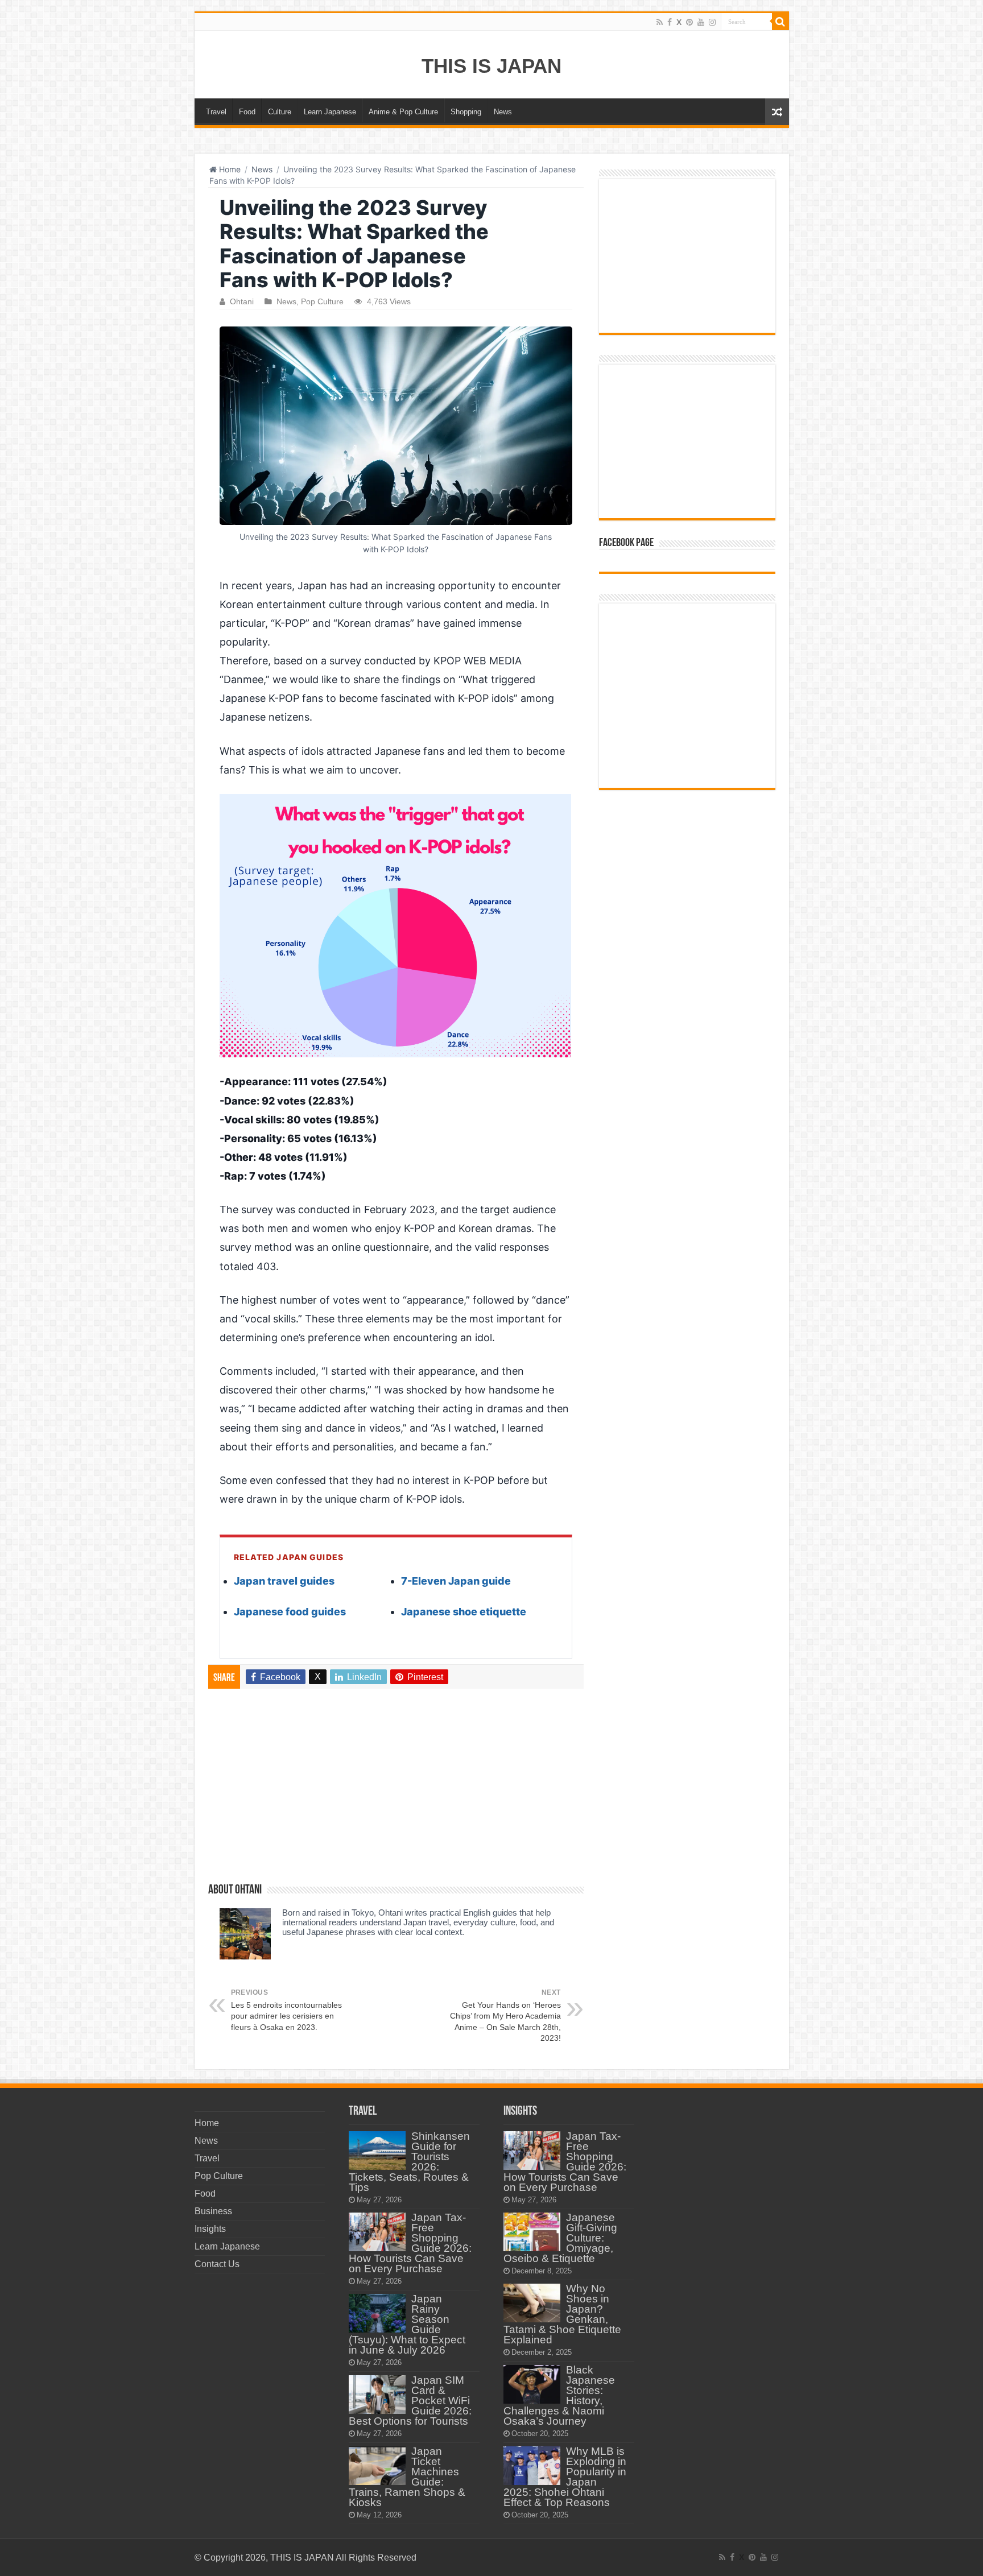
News (503, 112)
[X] (679, 22)
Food (247, 112)
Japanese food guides (290, 1612)
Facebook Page (626, 543)
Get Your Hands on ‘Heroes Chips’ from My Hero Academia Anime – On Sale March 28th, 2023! (505, 2016)
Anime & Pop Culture (403, 112)
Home (229, 169)
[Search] (780, 22)
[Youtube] (701, 22)
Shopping (466, 112)
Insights (210, 2229)
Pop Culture (322, 302)
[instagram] (712, 22)
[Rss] (660, 22)
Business (213, 2211)
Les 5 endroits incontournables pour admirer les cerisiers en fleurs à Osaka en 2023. (286, 2010)
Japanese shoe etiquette (464, 1612)
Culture (280, 112)
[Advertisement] (396, 1791)
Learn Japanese (330, 112)
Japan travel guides (284, 1581)
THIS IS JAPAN (491, 66)
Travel (216, 112)
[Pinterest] (689, 22)
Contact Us (217, 2264)
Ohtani (242, 302)
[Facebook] (670, 22)
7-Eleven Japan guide (456, 1581)
